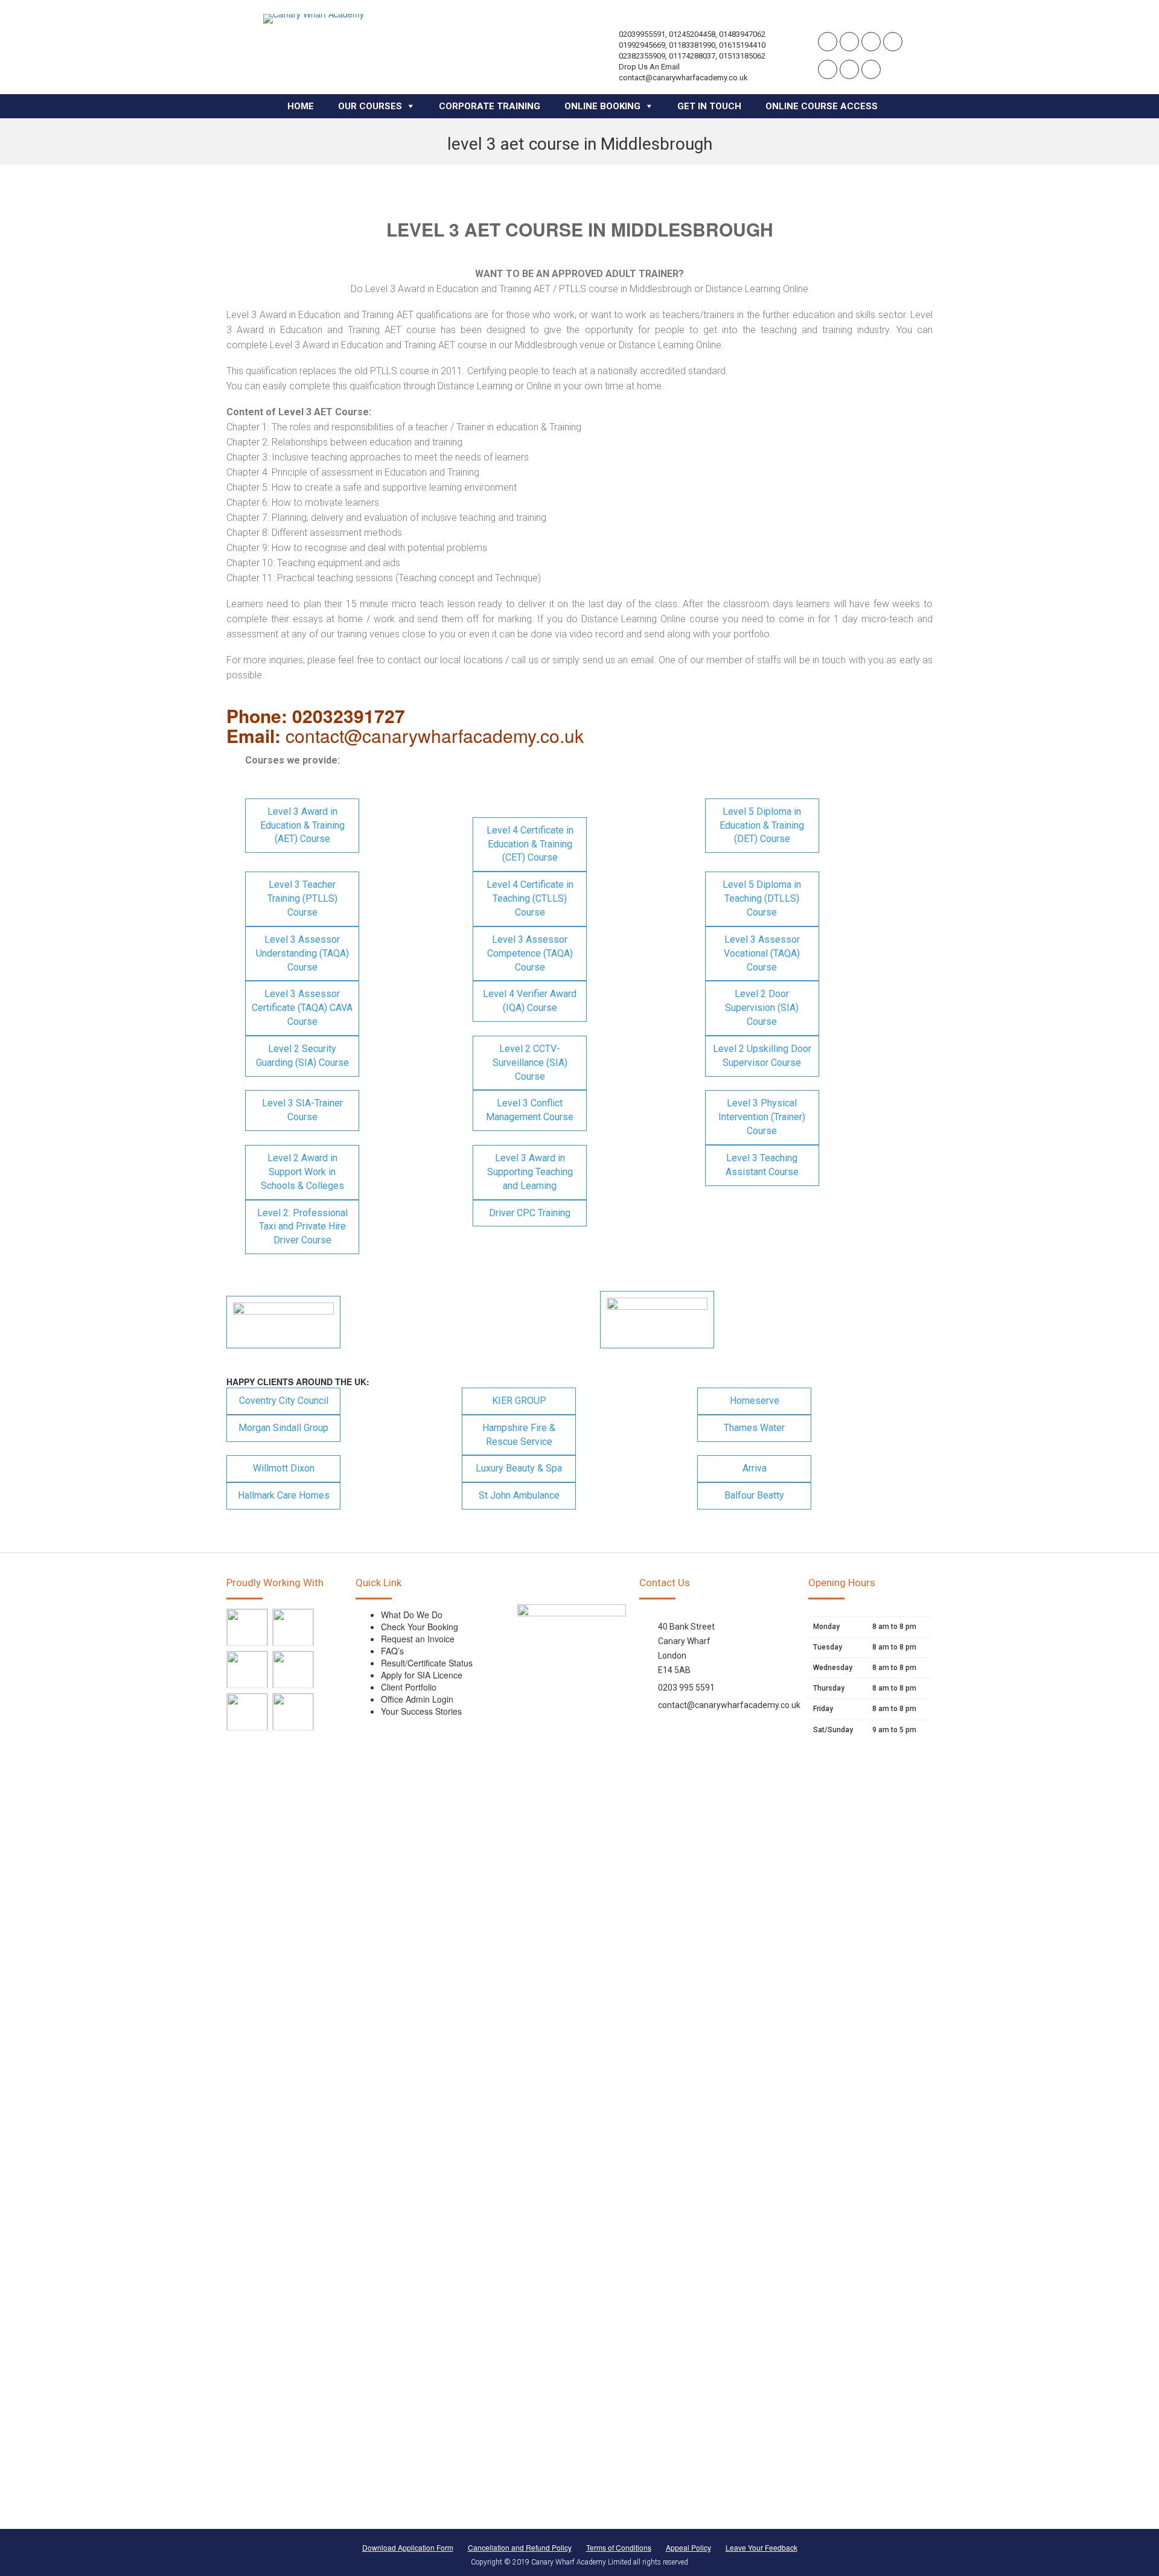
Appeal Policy (688, 2547)
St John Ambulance (519, 1495)
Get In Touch (709, 106)
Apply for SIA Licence (422, 1675)
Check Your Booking (420, 1627)
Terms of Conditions (619, 2547)
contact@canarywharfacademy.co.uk (729, 1705)
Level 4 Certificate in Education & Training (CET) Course (530, 844)
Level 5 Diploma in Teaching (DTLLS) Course (762, 898)
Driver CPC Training (530, 1213)
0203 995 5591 (686, 1688)
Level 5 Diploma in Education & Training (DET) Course (762, 825)
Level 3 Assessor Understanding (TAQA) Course (302, 953)
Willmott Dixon (284, 1468)
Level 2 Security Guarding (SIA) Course (302, 1056)
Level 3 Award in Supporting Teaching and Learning (530, 1172)
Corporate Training (490, 106)
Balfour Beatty (754, 1495)
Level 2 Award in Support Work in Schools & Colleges (302, 1172)
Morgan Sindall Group (283, 1428)
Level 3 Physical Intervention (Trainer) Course (762, 1117)
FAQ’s (392, 1651)
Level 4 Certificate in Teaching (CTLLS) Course (530, 898)
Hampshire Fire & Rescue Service (519, 1435)
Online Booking (602, 106)
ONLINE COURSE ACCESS (822, 106)
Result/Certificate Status (427, 1663)
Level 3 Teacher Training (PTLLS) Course (302, 898)
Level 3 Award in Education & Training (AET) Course (302, 825)
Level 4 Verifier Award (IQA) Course (530, 1001)
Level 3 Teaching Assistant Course (762, 1165)
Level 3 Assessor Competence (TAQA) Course (530, 953)
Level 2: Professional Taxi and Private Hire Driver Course (302, 1227)
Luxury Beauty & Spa (519, 1468)
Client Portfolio (409, 1687)
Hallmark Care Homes (284, 1495)
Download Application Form (408, 2547)
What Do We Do (412, 1615)
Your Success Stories (421, 1711)
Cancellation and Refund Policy (520, 2547)
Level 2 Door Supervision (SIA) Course (762, 1008)
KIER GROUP (519, 1401)
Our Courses (370, 106)
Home (301, 106)
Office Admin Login (417, 1699)
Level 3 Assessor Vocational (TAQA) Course (762, 953)
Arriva (755, 1468)
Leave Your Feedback (761, 2547)
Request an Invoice (418, 1639)
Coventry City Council (284, 1401)
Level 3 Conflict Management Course (530, 1110)
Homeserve (755, 1401)
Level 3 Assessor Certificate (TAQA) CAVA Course (302, 1008)
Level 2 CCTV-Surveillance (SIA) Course (530, 1063)
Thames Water (754, 1428)
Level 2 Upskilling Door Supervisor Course (762, 1056)
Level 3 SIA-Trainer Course (302, 1110)
